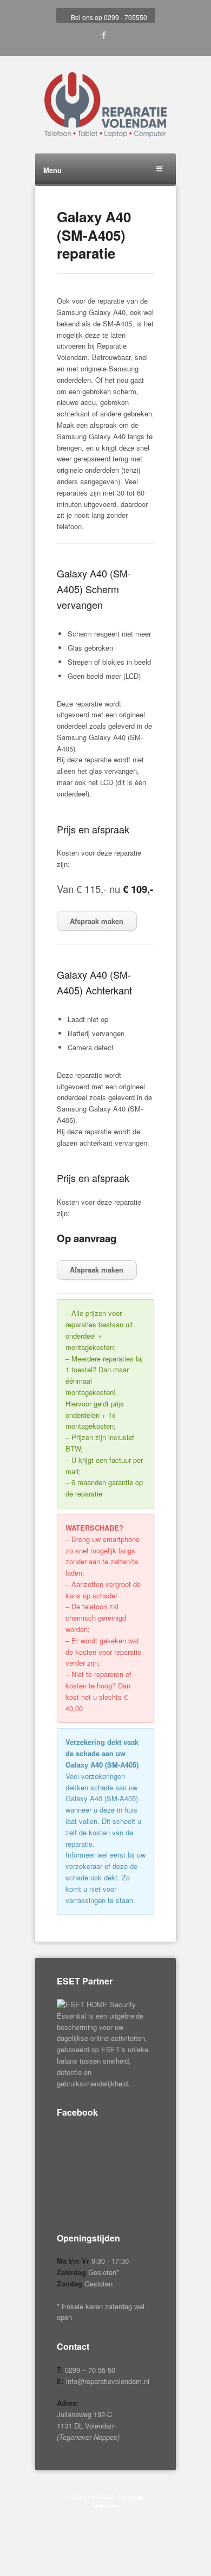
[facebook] (104, 36)
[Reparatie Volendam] (105, 105)
